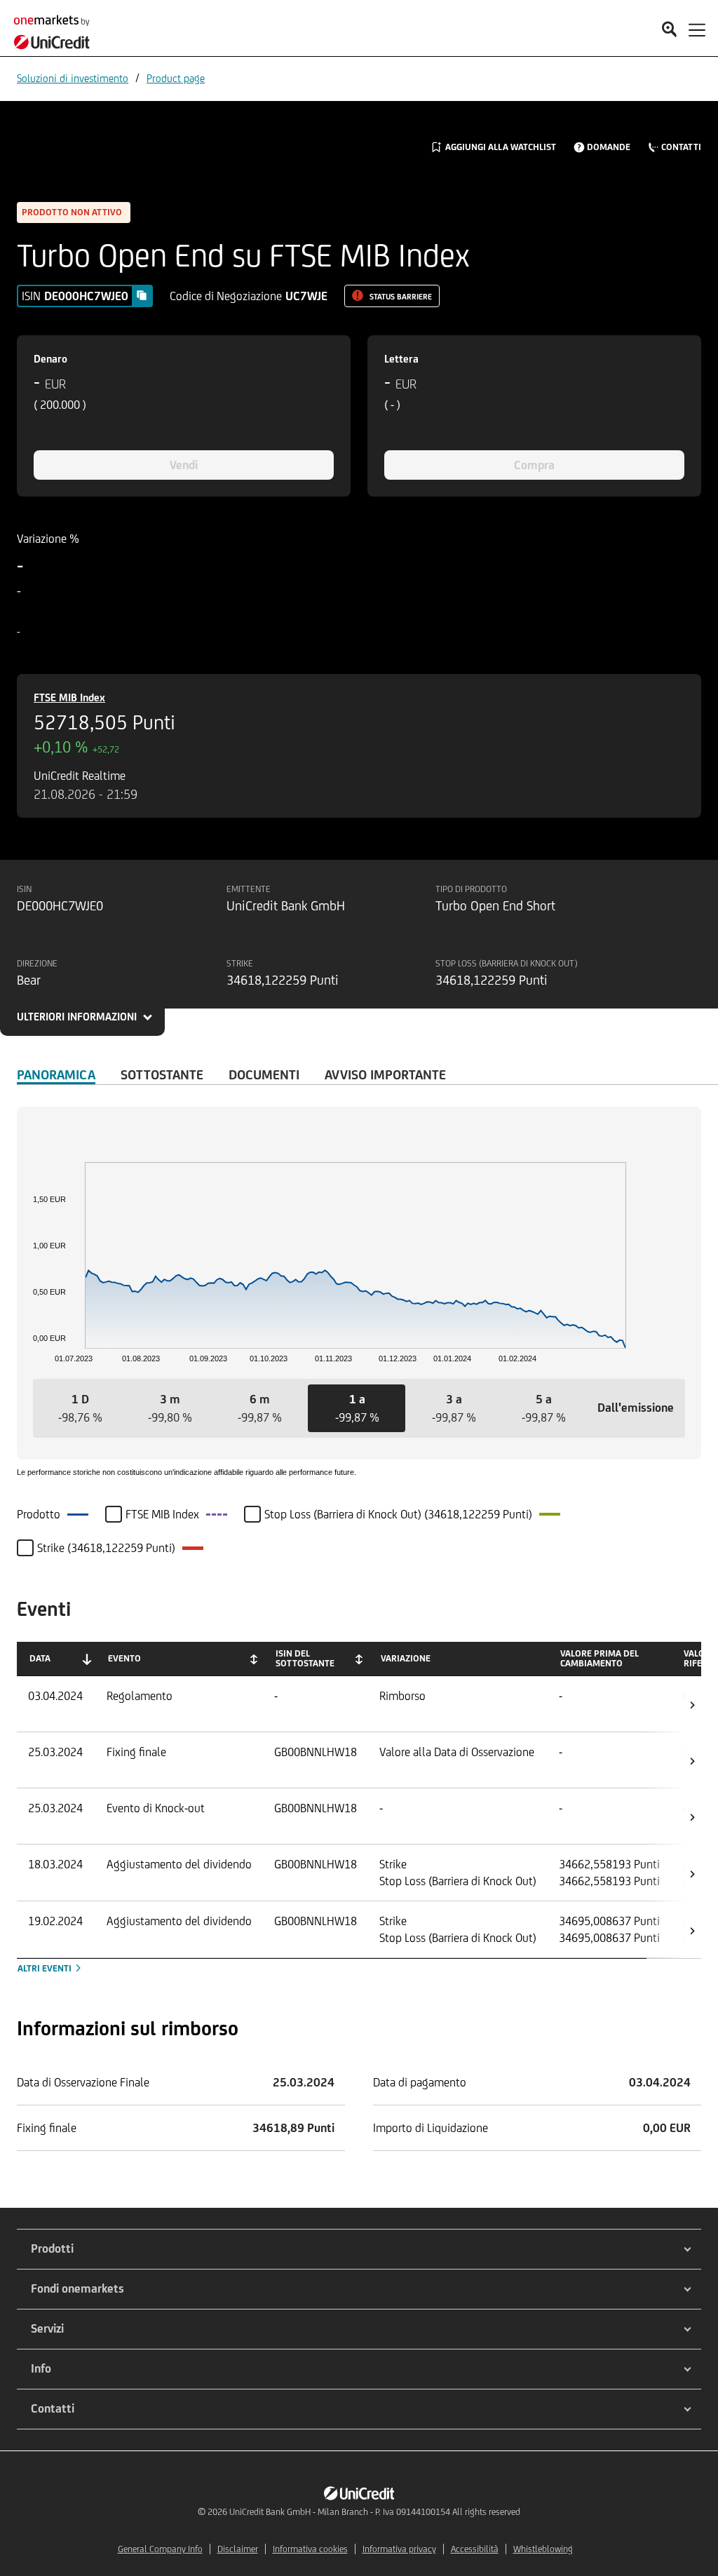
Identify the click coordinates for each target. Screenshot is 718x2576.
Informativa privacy (399, 2549)
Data (40, 1658)
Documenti (264, 1074)
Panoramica (56, 1074)
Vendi (184, 465)
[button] (80, 1408)
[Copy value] (142, 295)
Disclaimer (238, 2549)
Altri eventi (46, 1968)
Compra (534, 465)
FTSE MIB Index (69, 697)
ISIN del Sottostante (305, 1658)
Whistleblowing (543, 2549)
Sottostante (162, 1074)
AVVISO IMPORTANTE (385, 1074)
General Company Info (160, 2549)
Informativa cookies (310, 2549)
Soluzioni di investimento (73, 78)
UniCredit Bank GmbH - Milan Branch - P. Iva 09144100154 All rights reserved (375, 2512)
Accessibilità (475, 2549)
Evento (124, 1658)
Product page (176, 78)
